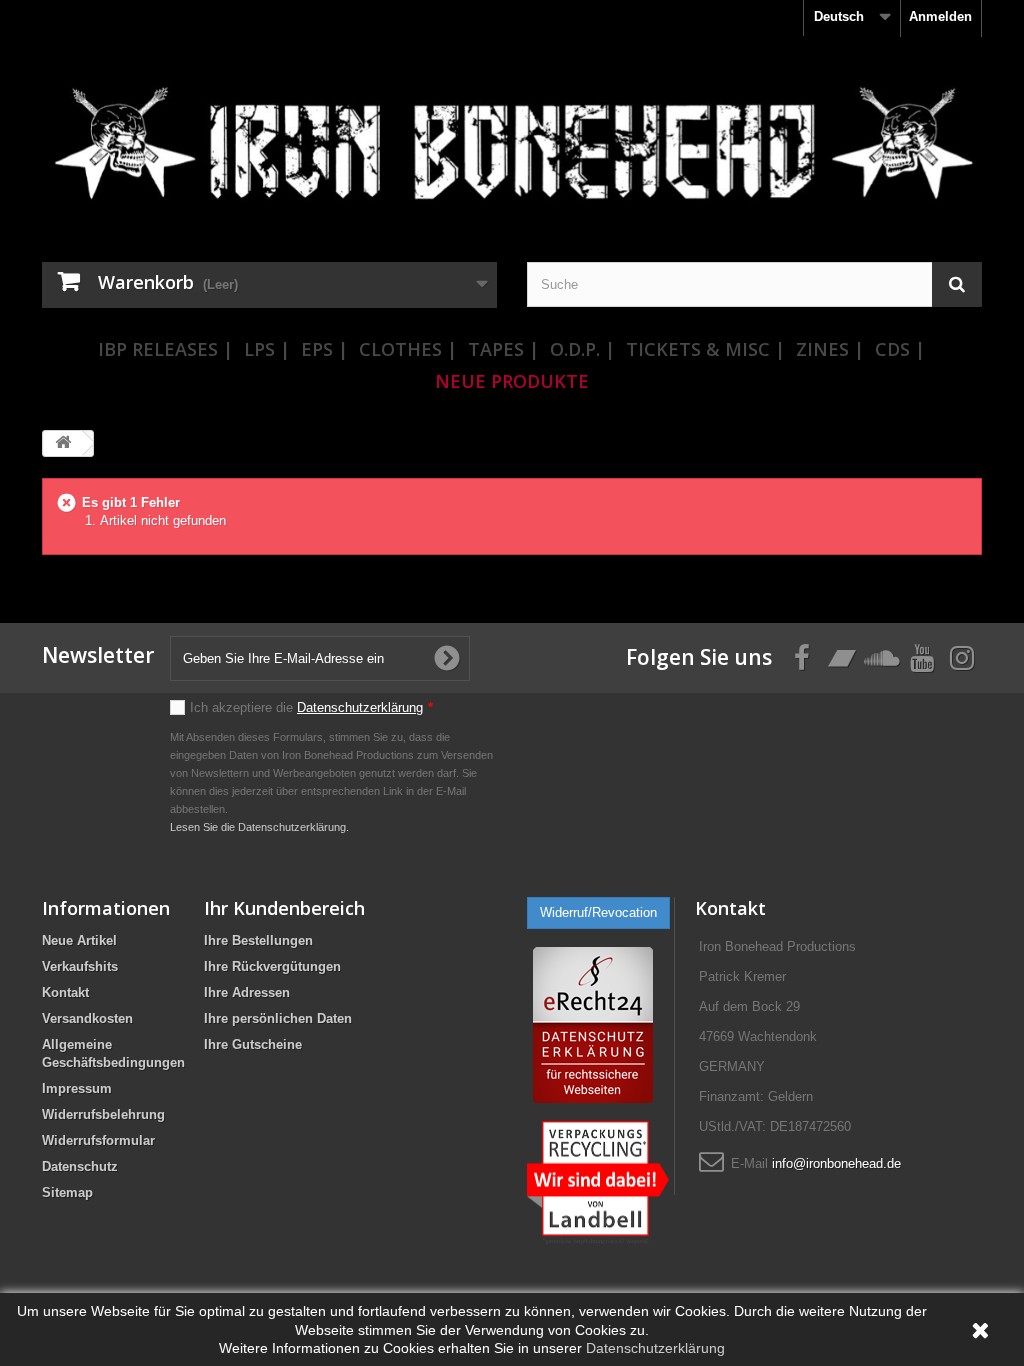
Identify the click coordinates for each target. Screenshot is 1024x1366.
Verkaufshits (80, 966)
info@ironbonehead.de (836, 1163)
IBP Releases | (165, 349)
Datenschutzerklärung (360, 707)
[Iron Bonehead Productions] (512, 152)
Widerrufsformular (98, 1140)
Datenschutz (80, 1166)
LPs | (267, 349)
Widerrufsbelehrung (103, 1114)
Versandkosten (87, 1018)
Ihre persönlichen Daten (278, 1018)
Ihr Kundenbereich (284, 908)
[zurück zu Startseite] (63, 443)
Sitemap (67, 1192)
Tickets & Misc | (705, 349)
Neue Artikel (79, 940)
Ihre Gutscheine (253, 1044)
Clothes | (408, 349)
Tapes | (503, 349)
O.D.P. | (582, 349)
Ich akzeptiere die (311, 707)
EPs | (324, 349)
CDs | (900, 349)
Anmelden (940, 16)
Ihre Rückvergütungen (272, 966)
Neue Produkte (512, 381)
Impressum (77, 1088)
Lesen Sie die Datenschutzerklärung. (259, 827)
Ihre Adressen (247, 992)
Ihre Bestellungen (258, 940)
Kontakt (65, 992)
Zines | (830, 349)
